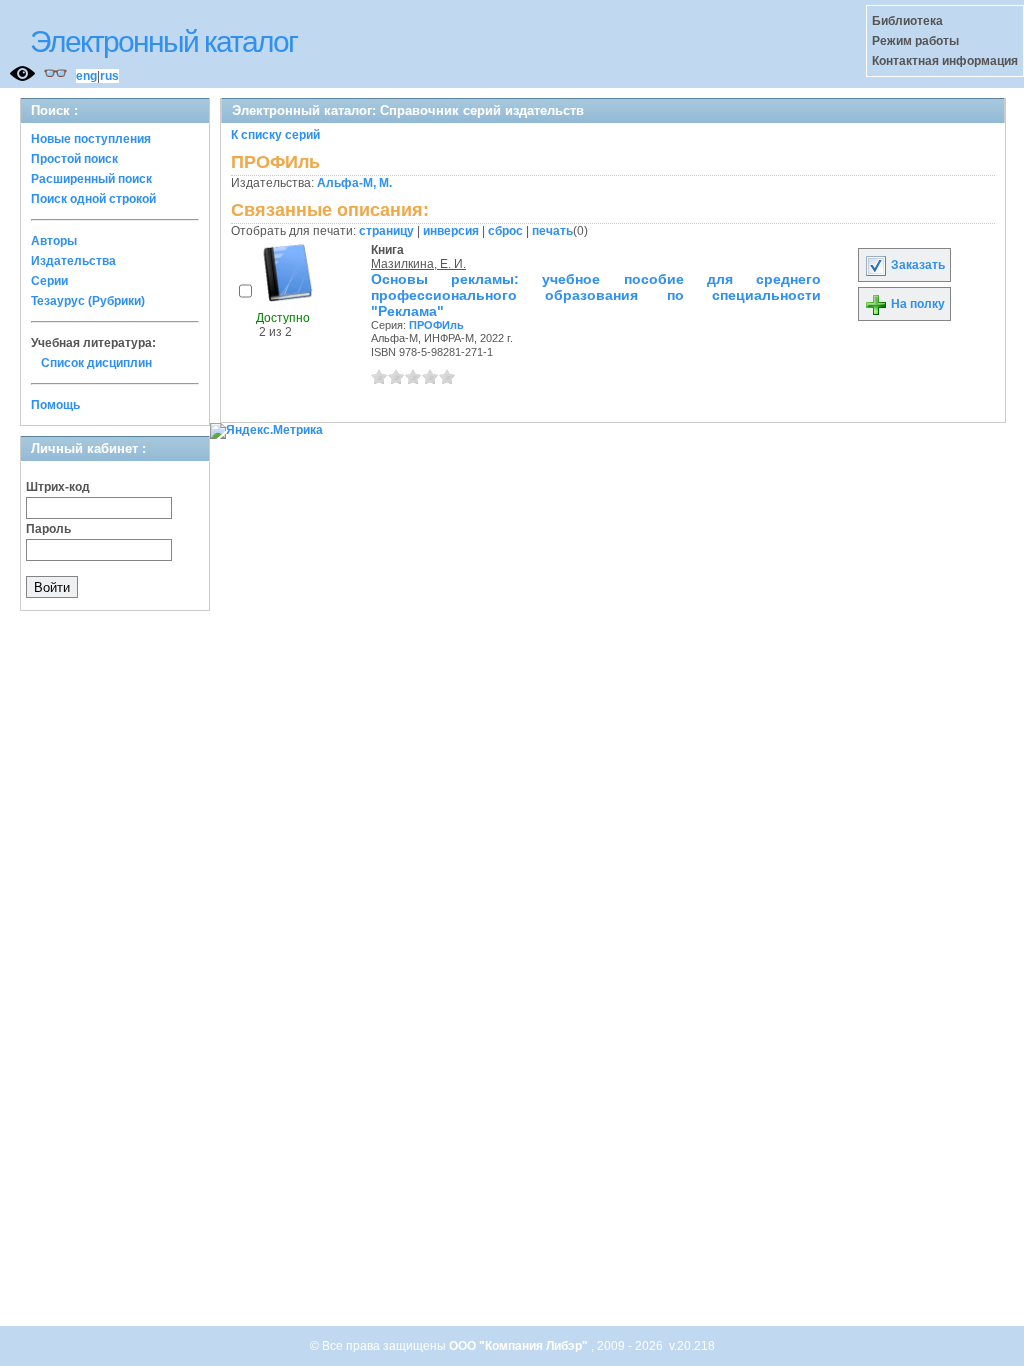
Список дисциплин (96, 363)
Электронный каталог (163, 41)
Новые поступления (91, 139)
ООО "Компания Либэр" (520, 1346)
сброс (505, 231)
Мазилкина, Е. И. (418, 264)
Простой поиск (74, 159)
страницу (386, 231)
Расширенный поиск (91, 179)
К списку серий (275, 135)
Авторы (54, 241)
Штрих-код (58, 487)
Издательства (73, 261)
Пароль (48, 529)
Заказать (916, 265)
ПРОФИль (436, 325)
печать (552, 231)
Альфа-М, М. (354, 183)
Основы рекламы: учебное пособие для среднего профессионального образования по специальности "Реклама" (596, 295)
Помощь (55, 405)
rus (109, 76)
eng (86, 76)
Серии (49, 281)
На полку (916, 304)
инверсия (451, 231)
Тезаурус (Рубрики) (88, 301)
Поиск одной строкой (93, 199)
